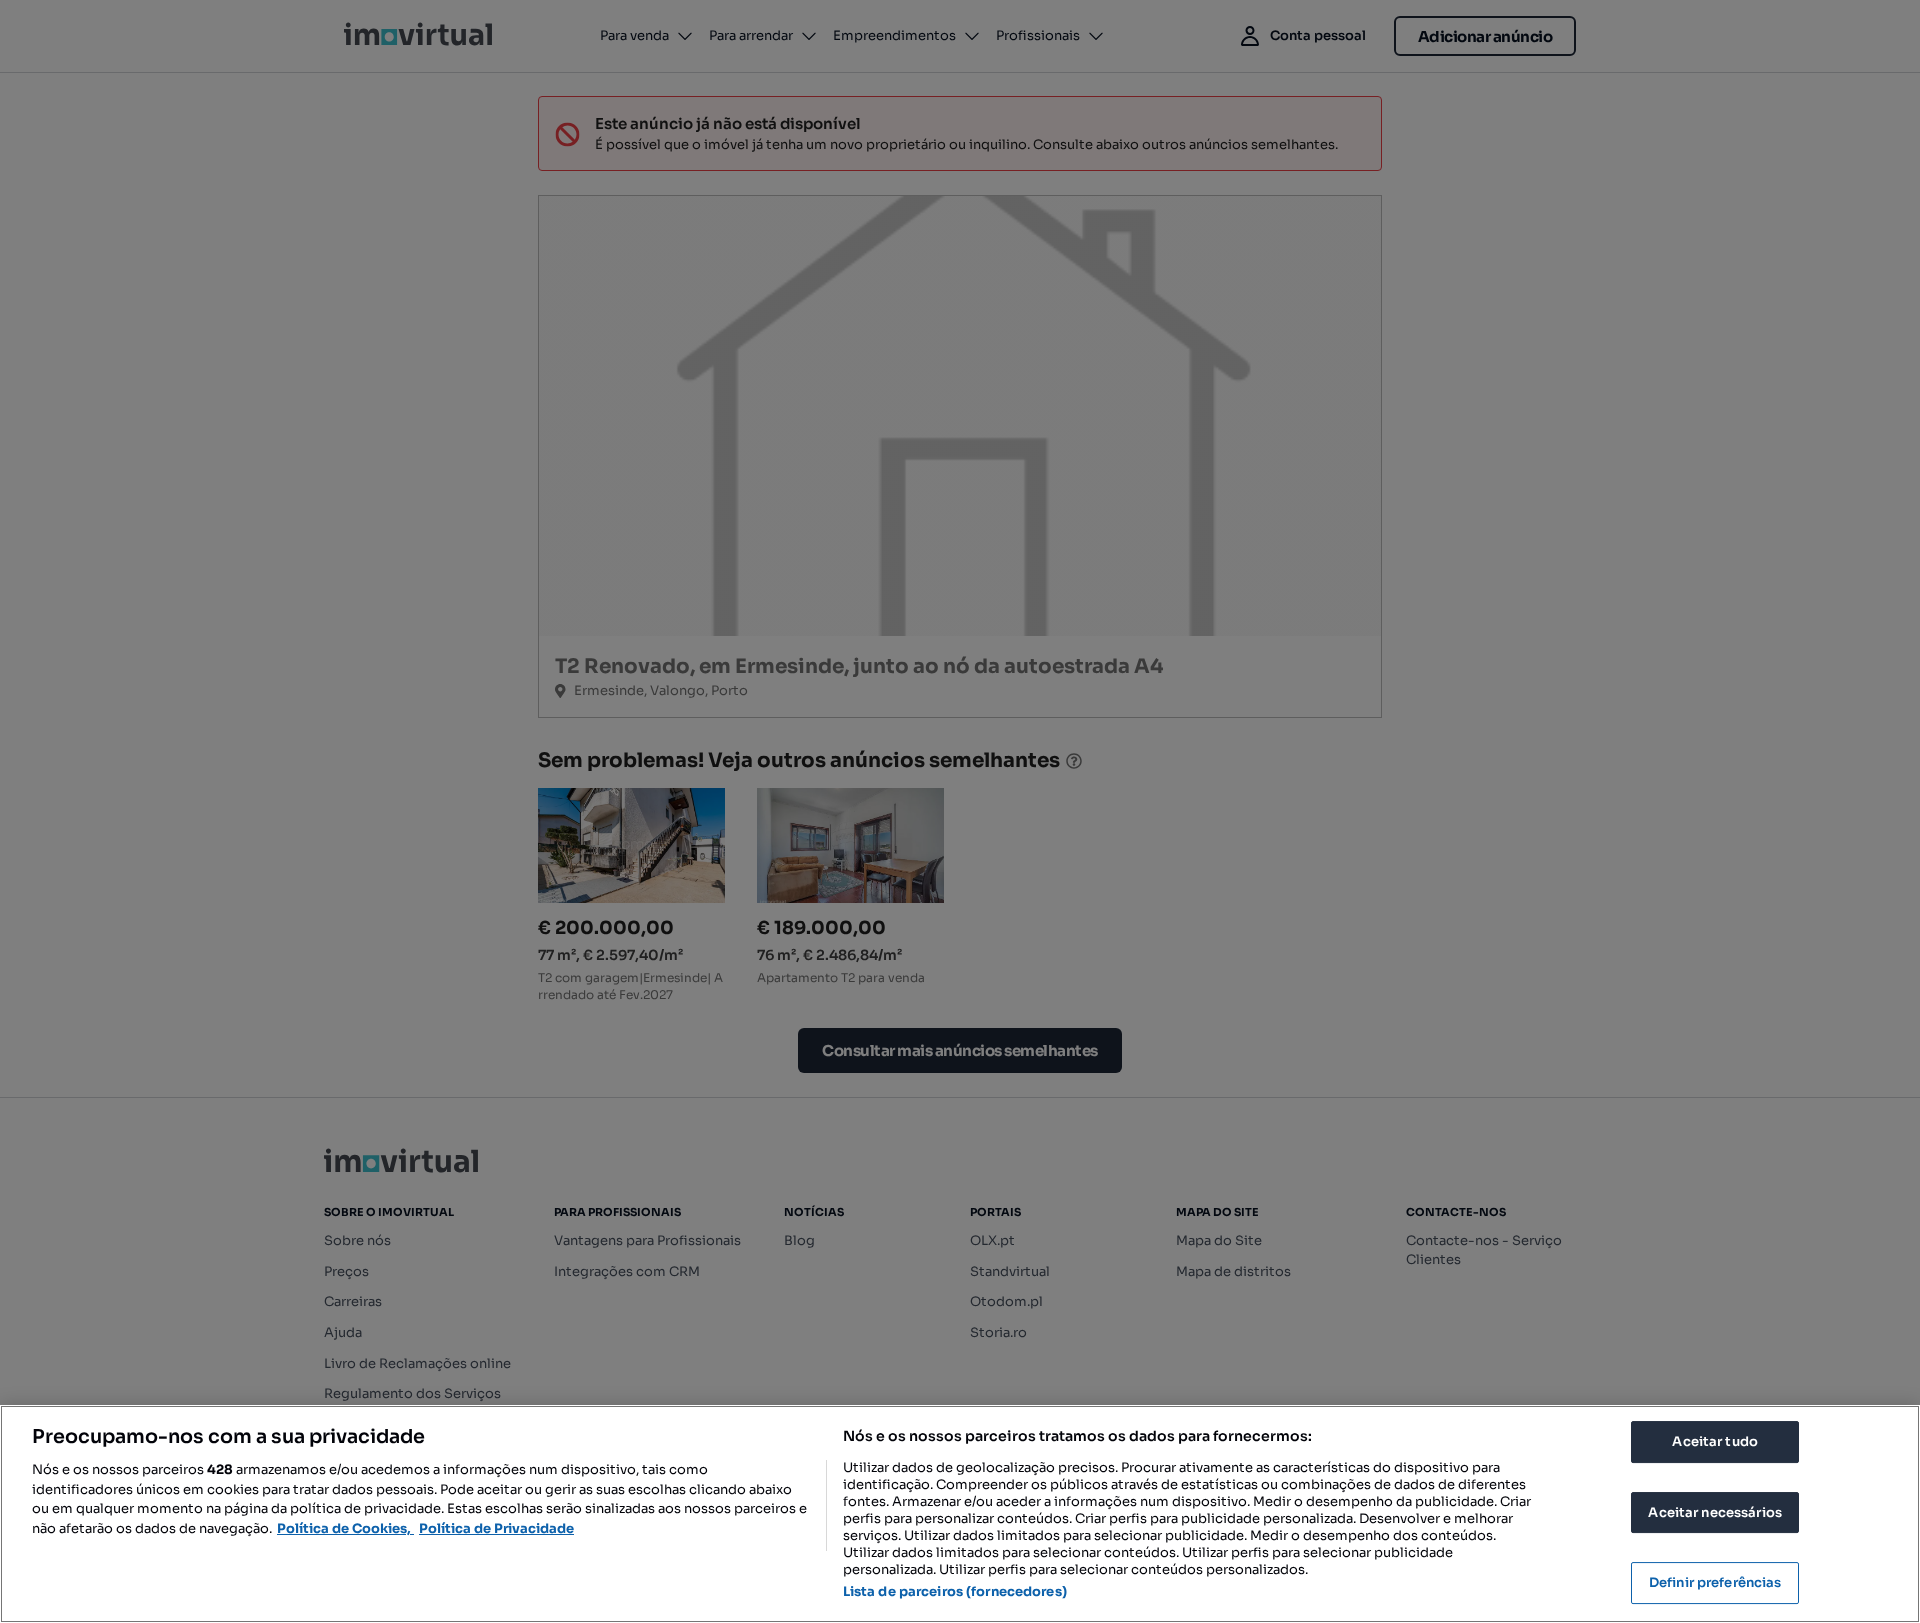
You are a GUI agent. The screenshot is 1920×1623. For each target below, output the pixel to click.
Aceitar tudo (1715, 1441)
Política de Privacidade (496, 1528)
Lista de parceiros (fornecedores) (955, 1591)
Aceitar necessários (1714, 1512)
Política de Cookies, (345, 1528)
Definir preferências (1715, 1582)
